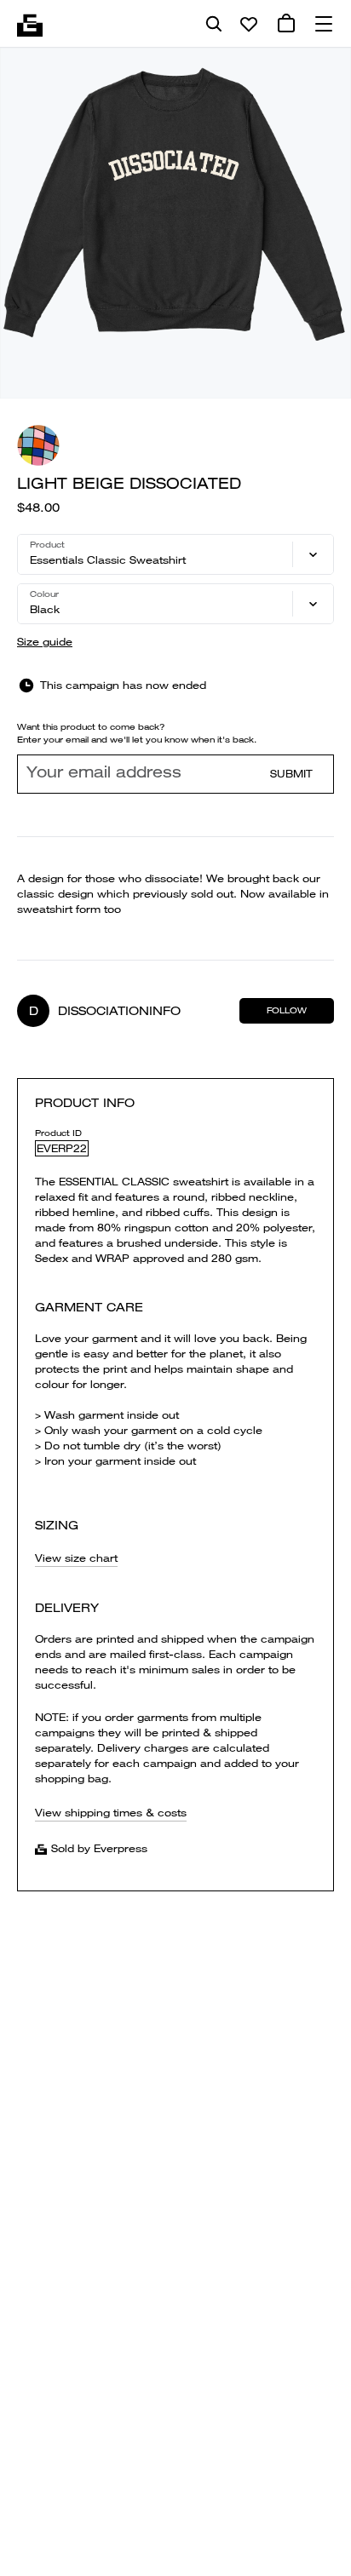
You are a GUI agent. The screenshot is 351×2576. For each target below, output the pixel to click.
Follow (287, 1010)
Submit (291, 774)
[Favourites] (249, 24)
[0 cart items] (286, 24)
